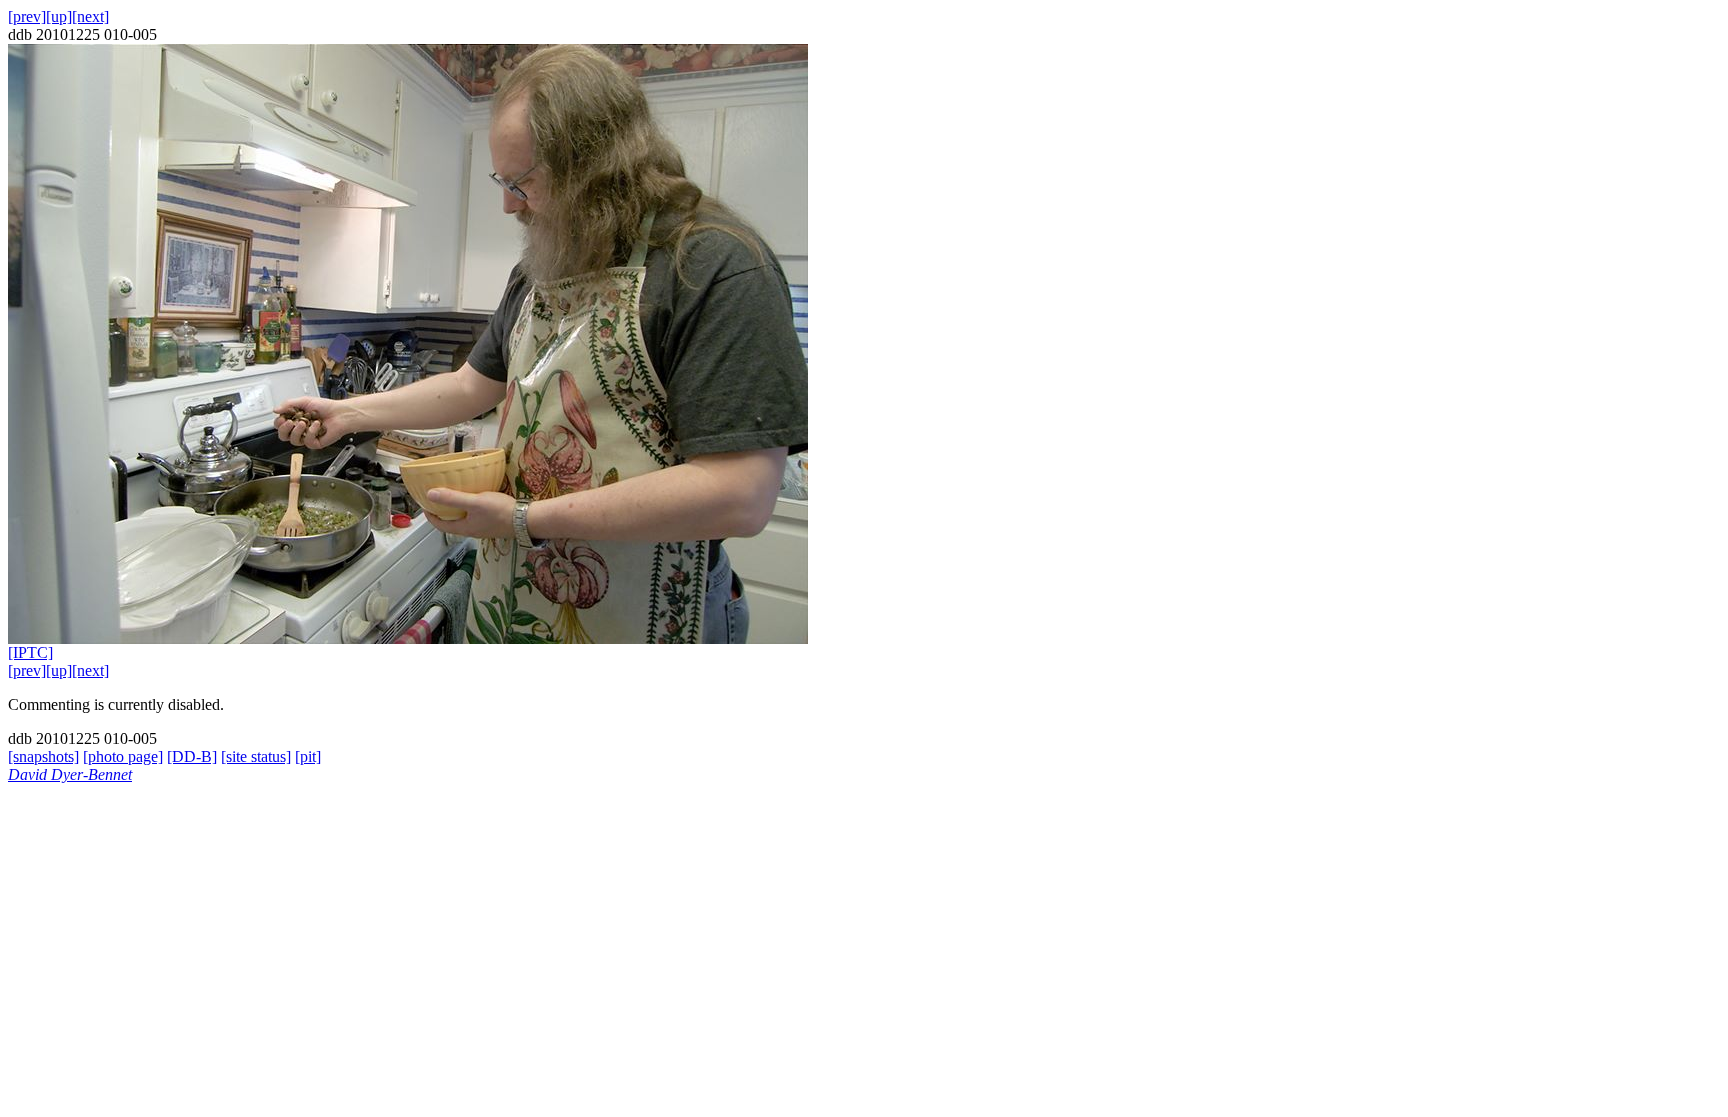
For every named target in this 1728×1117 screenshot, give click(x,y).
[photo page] (123, 756)
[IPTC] (30, 652)
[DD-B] (192, 756)
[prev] (27, 16)
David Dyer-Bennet (70, 774)
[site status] (256, 756)
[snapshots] (43, 756)
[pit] (308, 756)
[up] (59, 16)
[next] (90, 16)
